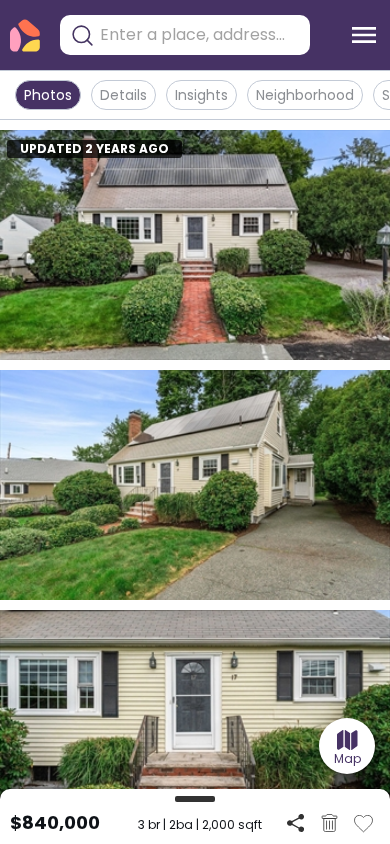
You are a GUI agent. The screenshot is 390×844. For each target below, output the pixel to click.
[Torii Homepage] (25, 35)
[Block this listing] (329, 823)
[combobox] (200, 35)
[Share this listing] (295, 822)
